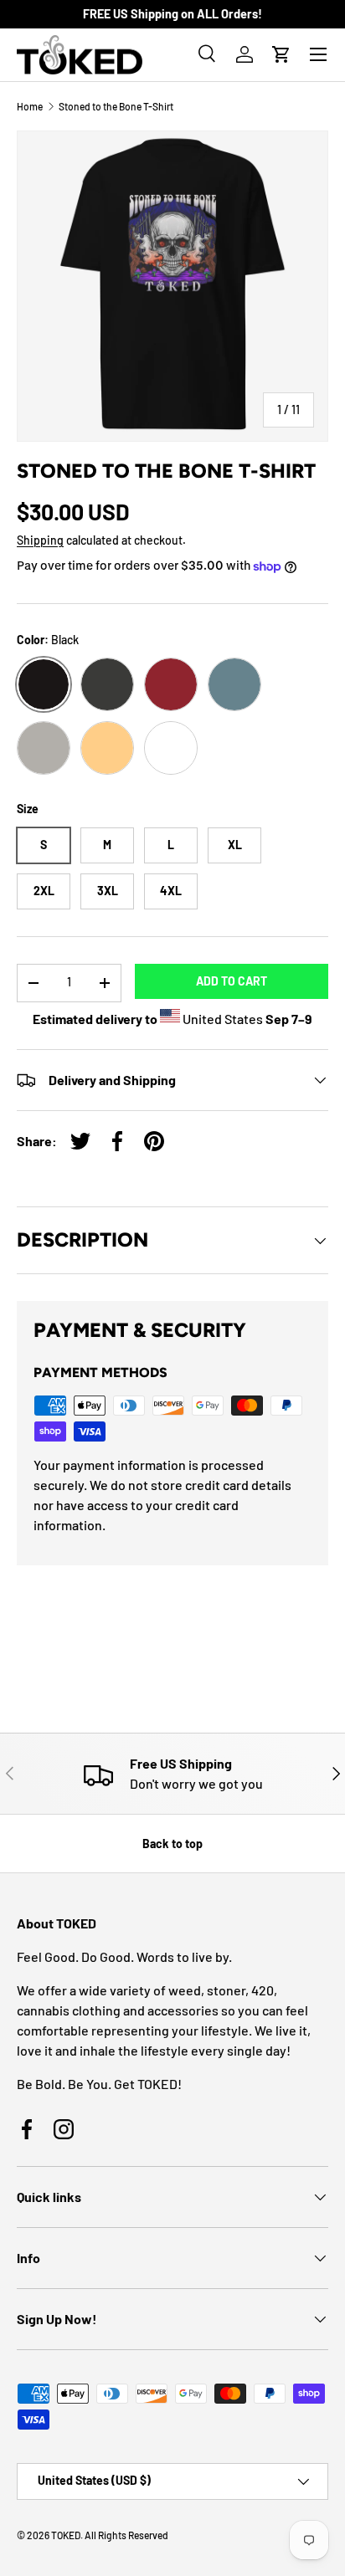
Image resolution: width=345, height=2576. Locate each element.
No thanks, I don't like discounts (90, 1367)
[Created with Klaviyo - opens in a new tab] (172, 1426)
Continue (90, 1341)
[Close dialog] (326, 1206)
